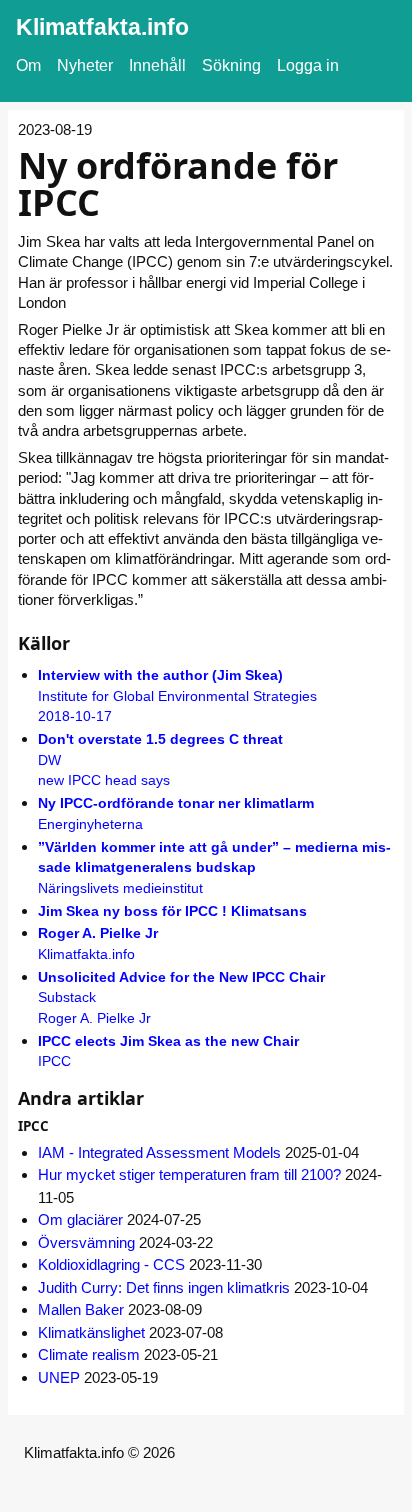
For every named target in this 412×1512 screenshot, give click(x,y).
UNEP (59, 1377)
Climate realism (89, 1354)
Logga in (308, 65)
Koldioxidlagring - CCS (111, 1264)
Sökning (231, 65)
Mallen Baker (81, 1309)
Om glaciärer (80, 1219)
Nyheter (85, 65)
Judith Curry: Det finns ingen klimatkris (164, 1287)
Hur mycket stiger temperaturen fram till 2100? (189, 1174)
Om (28, 65)
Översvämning (86, 1242)
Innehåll (157, 65)
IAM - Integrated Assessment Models (159, 1152)
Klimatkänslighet (91, 1332)
